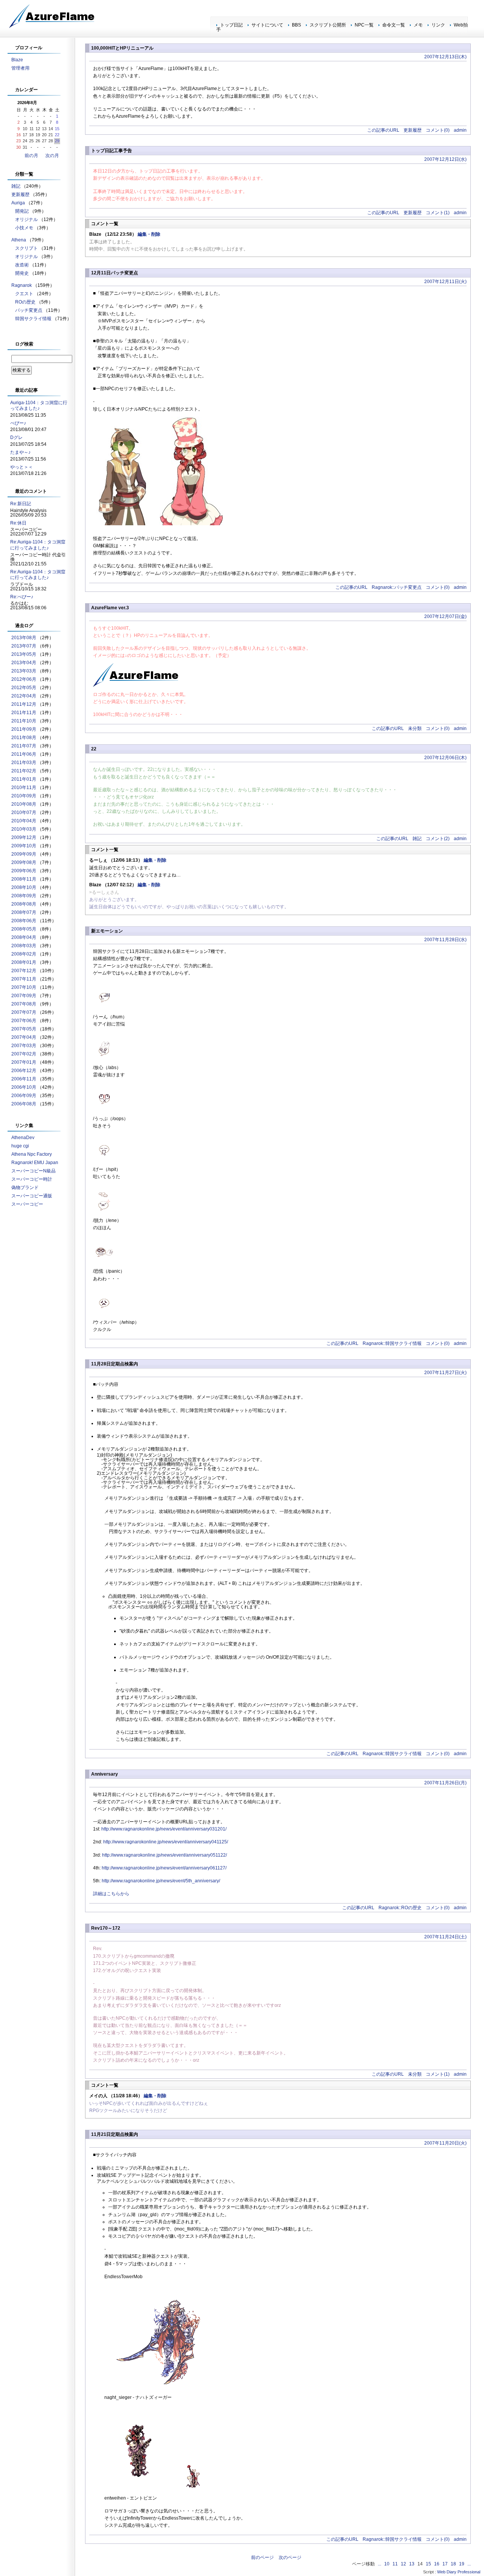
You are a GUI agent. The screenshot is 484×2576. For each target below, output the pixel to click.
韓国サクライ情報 (33, 319)
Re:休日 (18, 523)
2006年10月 (24, 1087)
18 (453, 2564)
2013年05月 (24, 654)
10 (387, 2564)
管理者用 (20, 68)
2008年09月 (24, 896)
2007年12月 (24, 971)
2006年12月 (24, 1071)
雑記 (417, 839)
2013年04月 (24, 663)
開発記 (22, 211)
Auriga (18, 203)
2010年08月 (24, 804)
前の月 (31, 156)
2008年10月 (24, 887)
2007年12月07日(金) (445, 616)
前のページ (262, 2557)
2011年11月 (24, 713)
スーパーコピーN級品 (33, 1171)
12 (403, 2564)
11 (395, 2564)
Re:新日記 (21, 504)
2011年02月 (24, 771)
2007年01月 (24, 1062)
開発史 (22, 273)
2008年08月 (24, 904)
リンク (438, 25)
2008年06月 (24, 921)
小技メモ (24, 228)
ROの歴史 (25, 302)
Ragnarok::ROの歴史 (400, 1908)
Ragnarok (22, 285)
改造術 (22, 265)
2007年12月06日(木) (445, 758)
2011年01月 (24, 779)
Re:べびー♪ (22, 597)
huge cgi (20, 1146)
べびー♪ (18, 423)
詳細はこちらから (111, 1894)
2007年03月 (24, 1046)
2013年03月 (24, 671)
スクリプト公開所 (328, 25)
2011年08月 (24, 738)
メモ (418, 25)
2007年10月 (24, 987)
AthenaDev (23, 1138)
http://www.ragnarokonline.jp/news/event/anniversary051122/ (164, 1855)
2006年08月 (24, 1104)
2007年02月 (24, 1054)
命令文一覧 (394, 25)
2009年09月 (24, 854)
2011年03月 (24, 763)
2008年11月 (24, 879)
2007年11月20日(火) (445, 2143)
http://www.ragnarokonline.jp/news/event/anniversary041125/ (166, 1842)
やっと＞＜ (22, 467)
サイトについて (267, 25)
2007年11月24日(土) (445, 1937)
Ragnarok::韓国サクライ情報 (392, 1343)
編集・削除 (149, 234)
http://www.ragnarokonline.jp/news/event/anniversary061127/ (164, 1868)
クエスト (24, 294)
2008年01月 (24, 962)
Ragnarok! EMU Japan (35, 1163)
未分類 (415, 728)
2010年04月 (24, 821)
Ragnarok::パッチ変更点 (397, 587)
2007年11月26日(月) (445, 1783)
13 (412, 2564)
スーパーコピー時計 (32, 1179)
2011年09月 (24, 729)
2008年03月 (24, 946)
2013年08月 (24, 638)
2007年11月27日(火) (445, 1373)
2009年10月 (24, 846)
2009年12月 (24, 837)
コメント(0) (438, 130)
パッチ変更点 (29, 310)
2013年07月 (24, 646)
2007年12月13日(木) (445, 57)
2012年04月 (24, 696)
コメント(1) (438, 213)
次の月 (52, 156)
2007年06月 (24, 1021)
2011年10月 (24, 721)
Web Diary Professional (459, 2572)
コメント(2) (438, 839)
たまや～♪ (20, 452)
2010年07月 (24, 812)
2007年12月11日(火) (445, 282)
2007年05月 (24, 1029)
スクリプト (26, 248)
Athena (19, 240)
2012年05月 (24, 688)
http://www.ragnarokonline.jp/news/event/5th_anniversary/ (161, 1881)
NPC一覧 (364, 25)
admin (460, 130)
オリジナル (26, 219)
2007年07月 (24, 1012)
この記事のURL (383, 130)
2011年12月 (24, 704)
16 (437, 2564)
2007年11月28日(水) (445, 940)
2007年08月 (24, 1004)
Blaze (17, 60)
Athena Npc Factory (32, 1154)
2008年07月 (24, 912)
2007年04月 (24, 1037)
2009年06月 (24, 871)
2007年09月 (24, 996)
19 (462, 2564)
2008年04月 (24, 937)
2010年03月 (24, 829)
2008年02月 (24, 954)
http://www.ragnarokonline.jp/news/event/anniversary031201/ (164, 1829)
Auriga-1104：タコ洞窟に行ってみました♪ (39, 406)
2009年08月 (24, 862)
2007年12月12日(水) (445, 159)
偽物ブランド (25, 1188)
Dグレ (16, 437)
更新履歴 (413, 130)
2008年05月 (24, 929)
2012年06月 (24, 679)
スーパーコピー (27, 1204)
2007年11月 (24, 979)
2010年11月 (24, 788)
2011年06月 (24, 754)
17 (445, 2564)
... (379, 2564)
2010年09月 (24, 796)
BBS (296, 25)
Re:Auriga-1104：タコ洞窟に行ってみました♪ (38, 545)
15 (428, 2564)
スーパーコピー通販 (32, 1196)
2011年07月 (24, 746)
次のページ (290, 2557)
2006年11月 (24, 1079)
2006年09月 (24, 1096)
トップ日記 (231, 25)
